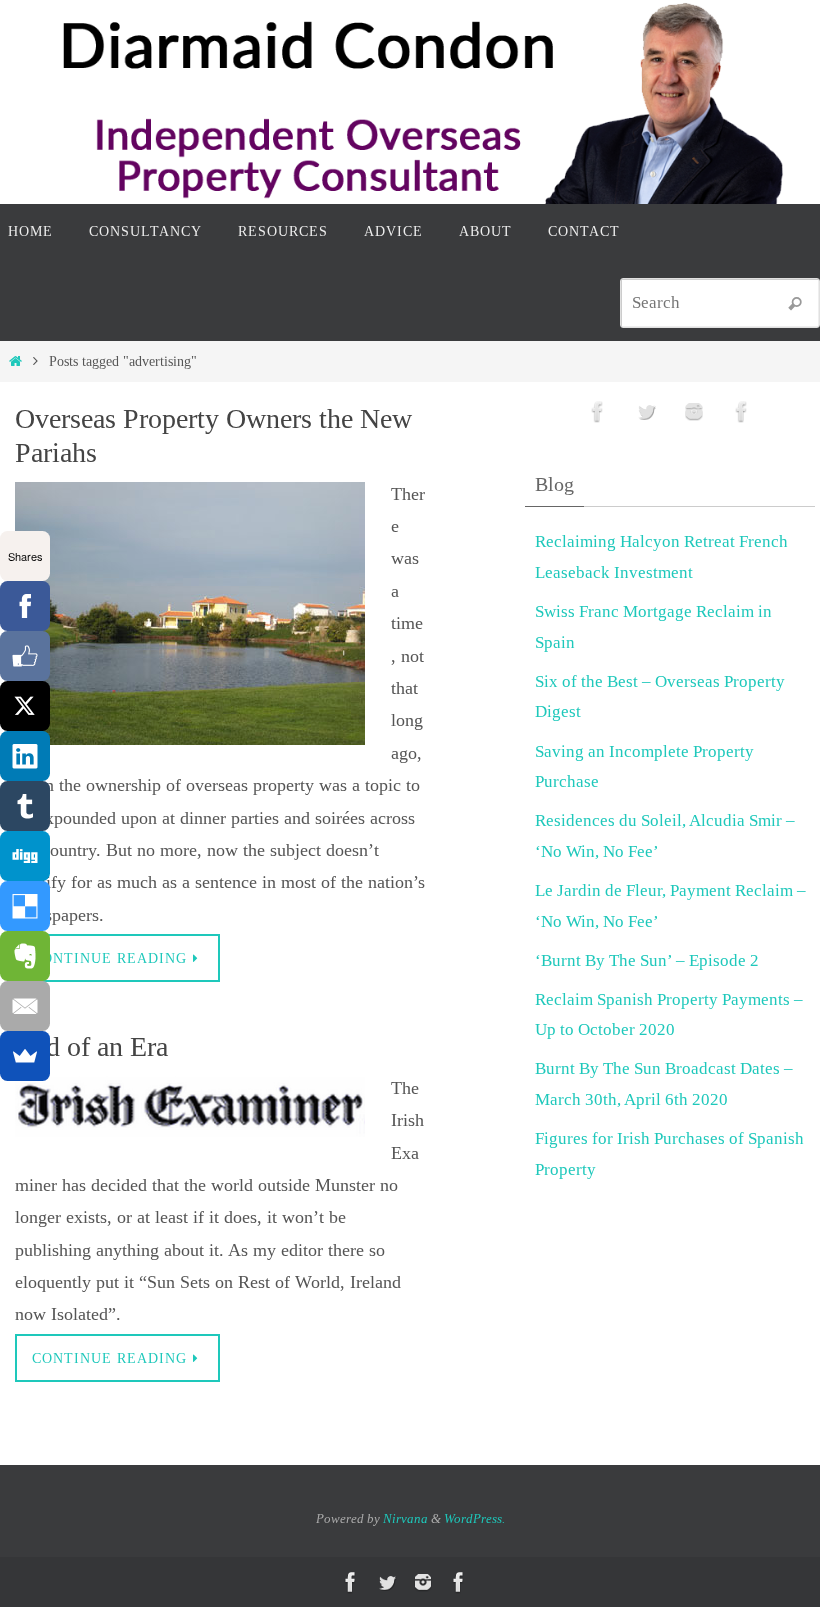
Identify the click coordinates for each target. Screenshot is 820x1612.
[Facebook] (25, 606)
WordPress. (474, 1518)
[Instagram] (694, 411)
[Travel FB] (742, 411)
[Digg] (25, 856)
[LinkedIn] (25, 756)
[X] (25, 706)
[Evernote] (25, 956)
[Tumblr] (25, 806)
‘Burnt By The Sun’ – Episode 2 (647, 960)
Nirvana (405, 1518)
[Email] (25, 1006)
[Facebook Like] (25, 656)
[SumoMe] (25, 1056)
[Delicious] (25, 906)
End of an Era (91, 1046)
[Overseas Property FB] (598, 411)
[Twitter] (646, 411)
